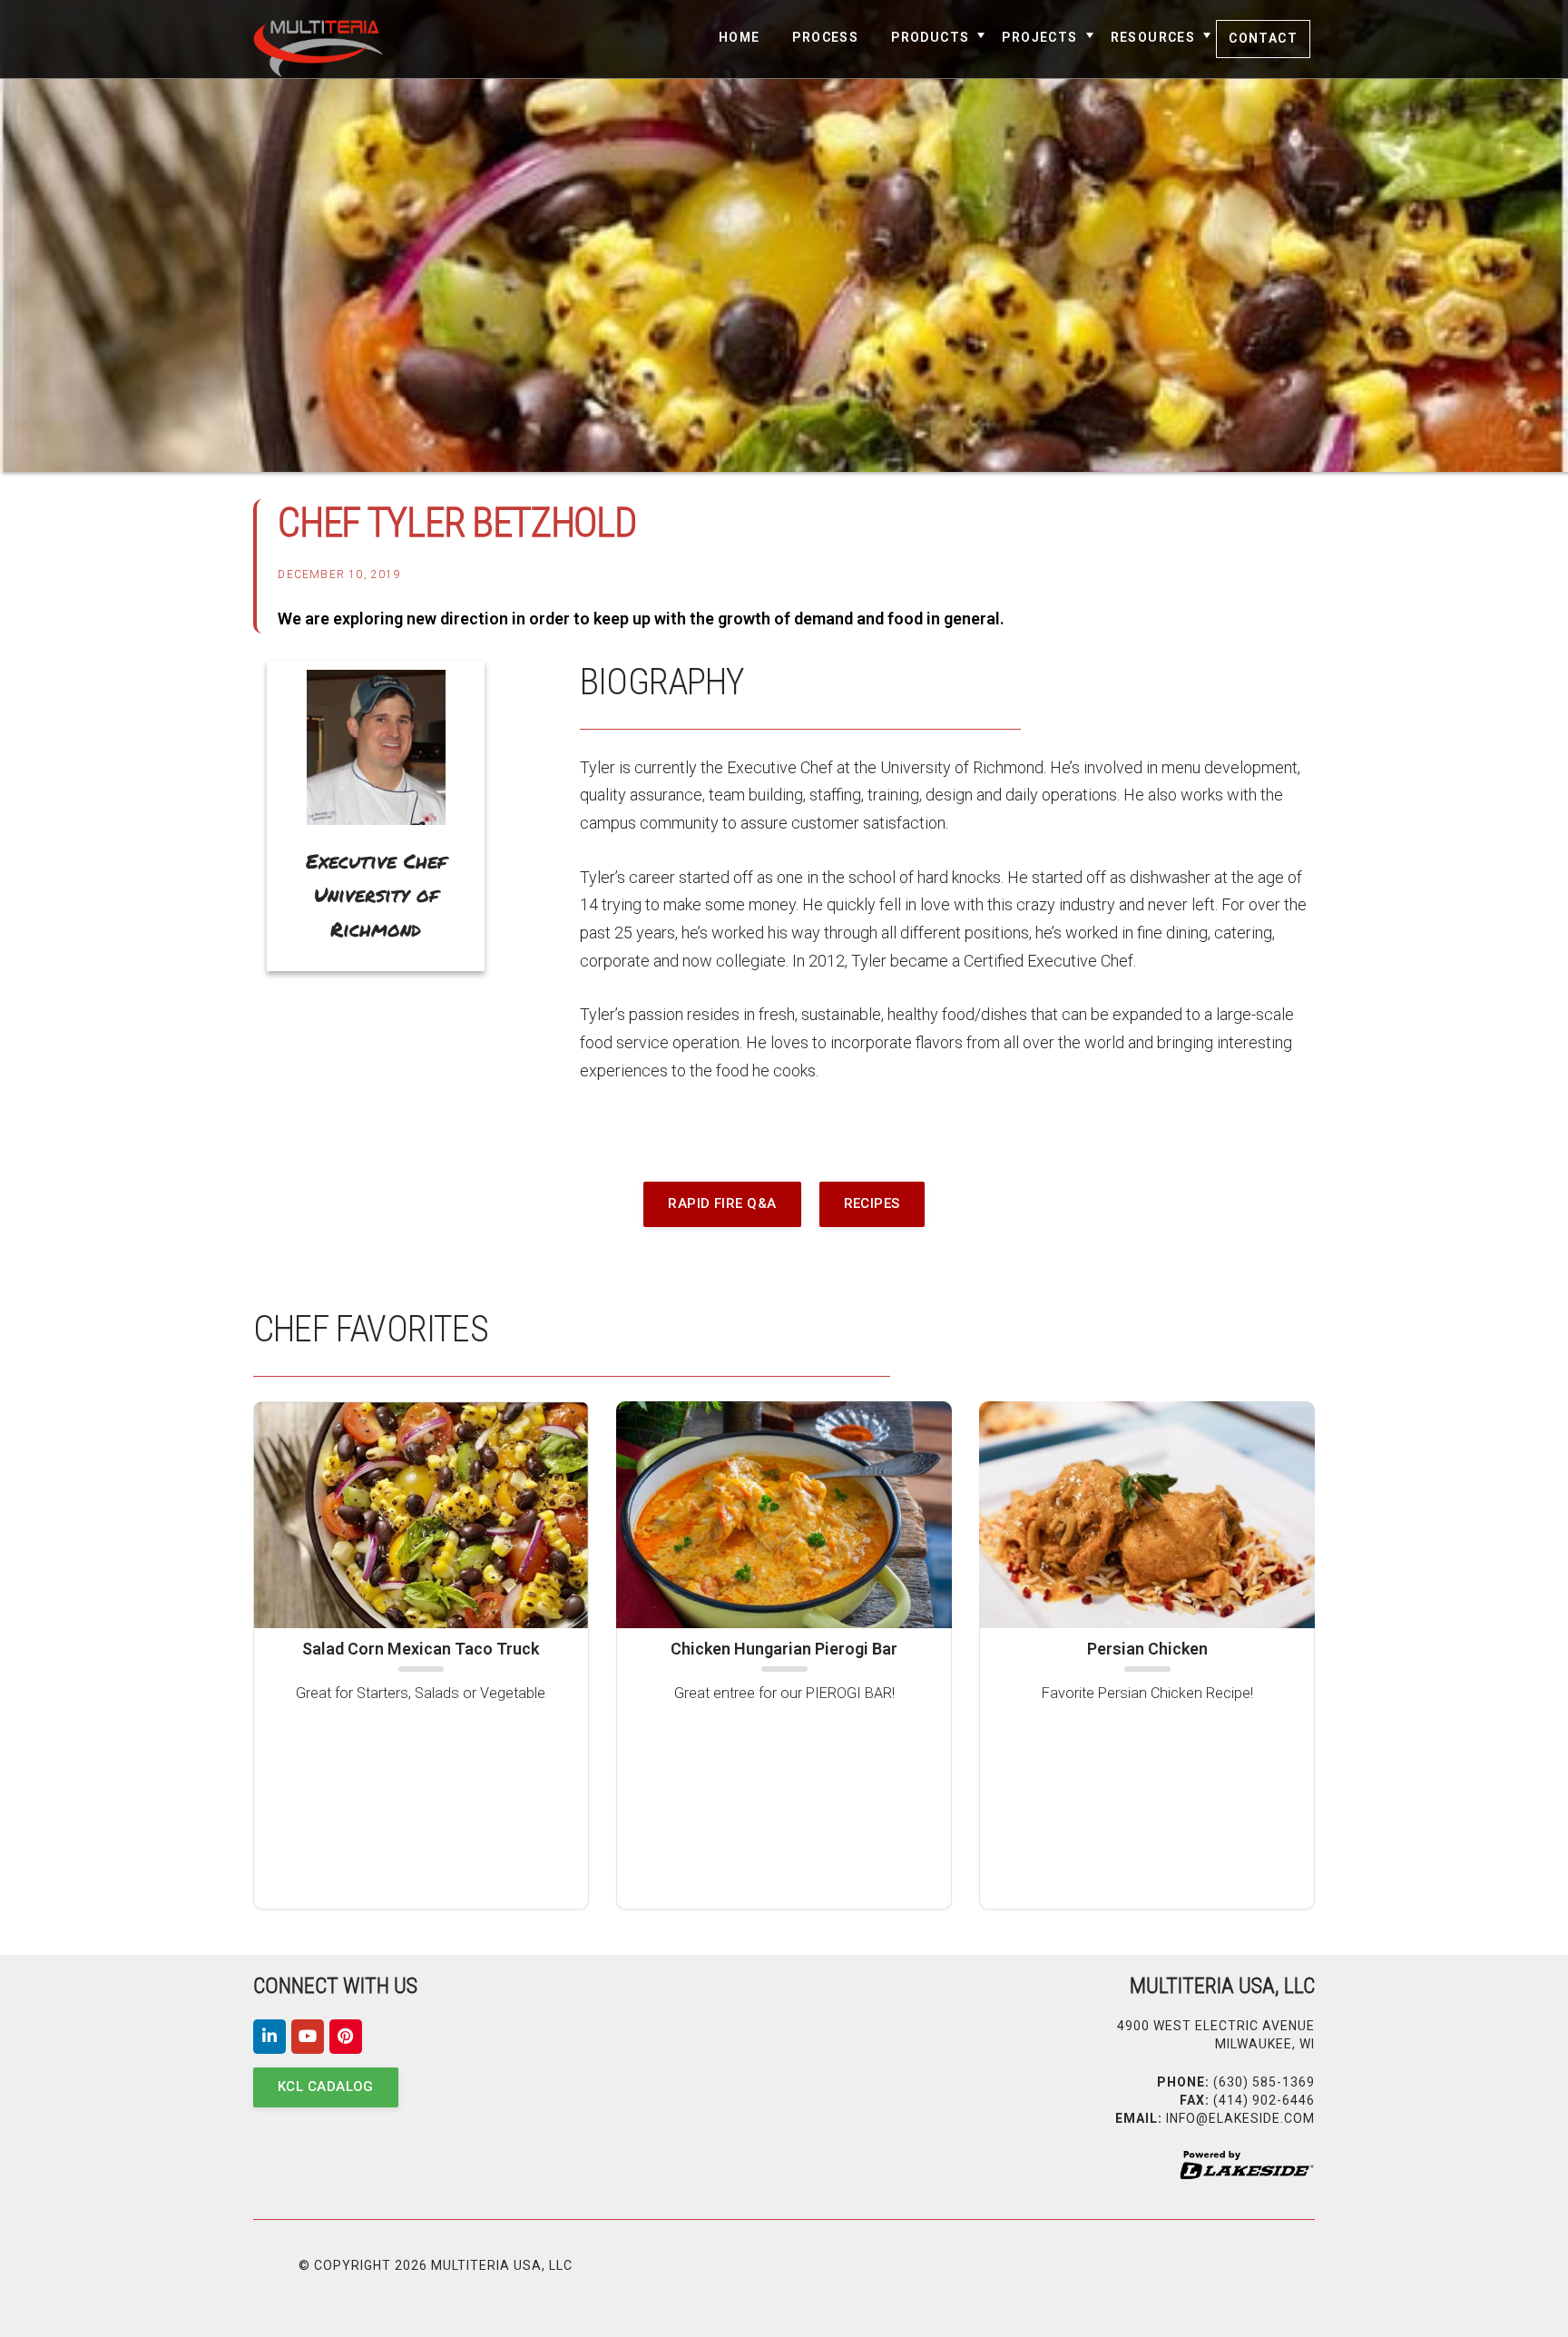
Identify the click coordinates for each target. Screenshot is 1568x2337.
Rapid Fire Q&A (722, 1203)
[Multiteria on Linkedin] (269, 2037)
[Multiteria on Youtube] (308, 2037)
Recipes (872, 1203)
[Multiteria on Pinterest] (346, 2037)
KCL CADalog (326, 2087)
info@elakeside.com (1240, 2118)
